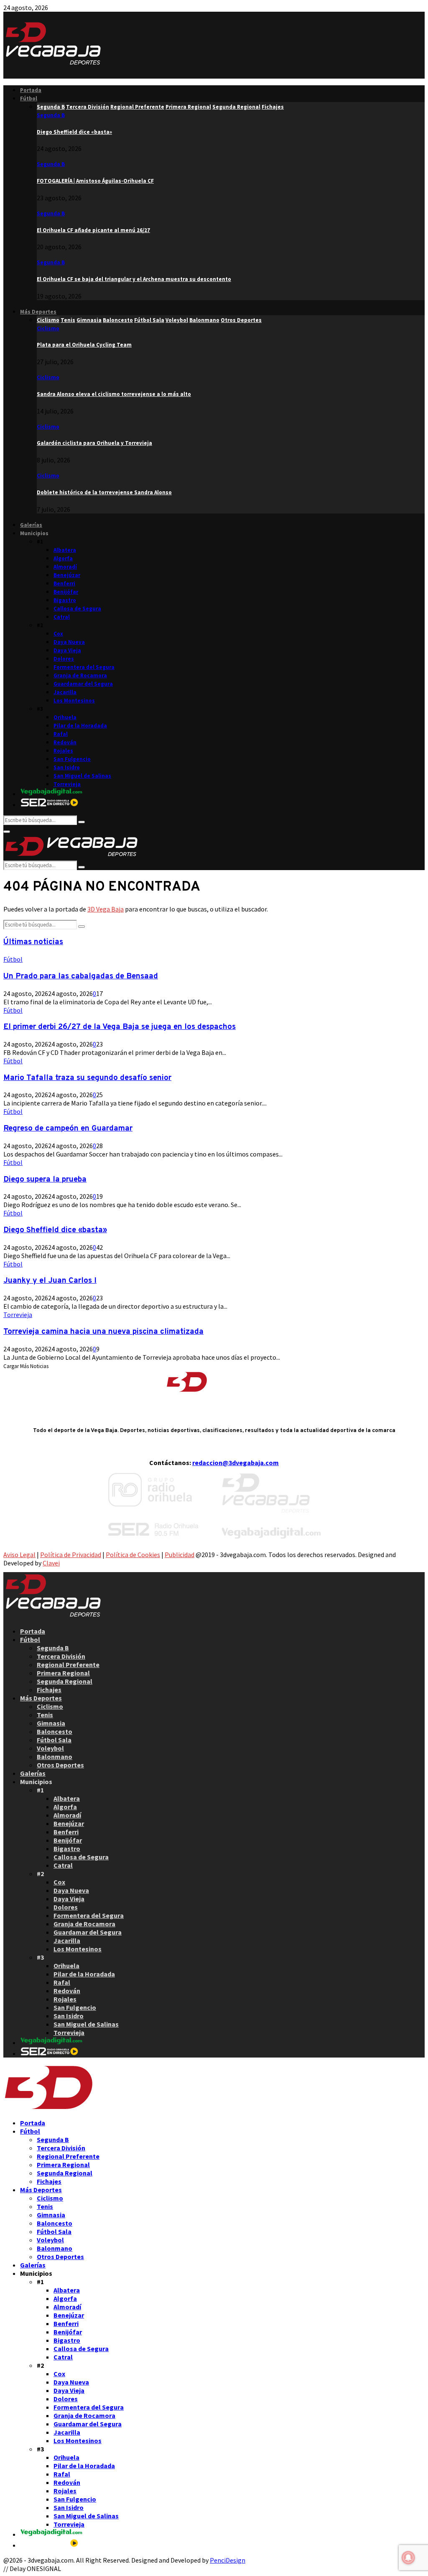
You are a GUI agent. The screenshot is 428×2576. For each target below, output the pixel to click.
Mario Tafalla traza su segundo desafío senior (87, 1078)
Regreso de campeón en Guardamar (68, 1128)
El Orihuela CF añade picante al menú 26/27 (93, 230)
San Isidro (67, 767)
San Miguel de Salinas (82, 776)
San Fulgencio (72, 759)
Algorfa (63, 558)
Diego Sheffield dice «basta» (74, 132)
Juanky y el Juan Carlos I (50, 1281)
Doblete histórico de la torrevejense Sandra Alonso (104, 492)
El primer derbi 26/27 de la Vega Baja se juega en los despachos (120, 1027)
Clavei (51, 1563)
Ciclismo (48, 328)
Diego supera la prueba (45, 1179)
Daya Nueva (69, 642)
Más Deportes (38, 312)
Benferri (64, 583)
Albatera (65, 550)
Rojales (63, 751)
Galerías (31, 525)
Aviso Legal (19, 1555)
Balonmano (55, 1756)
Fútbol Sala (54, 1740)
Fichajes (49, 1690)
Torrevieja (67, 784)
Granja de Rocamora (80, 675)
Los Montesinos (74, 701)
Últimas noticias (33, 942)
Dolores (64, 659)
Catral (62, 617)
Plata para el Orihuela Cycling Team (84, 345)
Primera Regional (63, 1673)
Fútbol (29, 98)
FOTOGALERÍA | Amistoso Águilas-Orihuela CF (95, 181)
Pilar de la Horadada (80, 726)
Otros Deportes (60, 1765)
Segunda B (51, 115)
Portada (31, 90)
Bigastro (65, 600)
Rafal (61, 734)
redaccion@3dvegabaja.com (236, 1463)
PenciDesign (228, 2560)
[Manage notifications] (408, 2558)
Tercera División (61, 1656)
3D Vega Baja (106, 909)
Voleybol (50, 1748)
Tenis (45, 1715)
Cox (58, 634)
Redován (65, 742)
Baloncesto (55, 1731)
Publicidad (180, 1555)
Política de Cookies (133, 1555)
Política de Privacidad (71, 1555)
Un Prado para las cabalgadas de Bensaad (81, 976)
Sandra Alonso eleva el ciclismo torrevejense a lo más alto (114, 394)
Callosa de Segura (77, 609)
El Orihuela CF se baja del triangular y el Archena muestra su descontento (134, 279)
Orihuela (65, 717)
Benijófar (66, 592)
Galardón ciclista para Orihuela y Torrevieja (94, 443)
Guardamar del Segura (83, 684)
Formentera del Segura (84, 667)
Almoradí (65, 567)
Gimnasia (51, 1723)
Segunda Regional (65, 1681)
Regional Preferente (68, 1665)
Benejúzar (67, 575)
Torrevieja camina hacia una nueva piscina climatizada (103, 1332)
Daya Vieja (67, 650)
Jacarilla (65, 692)
